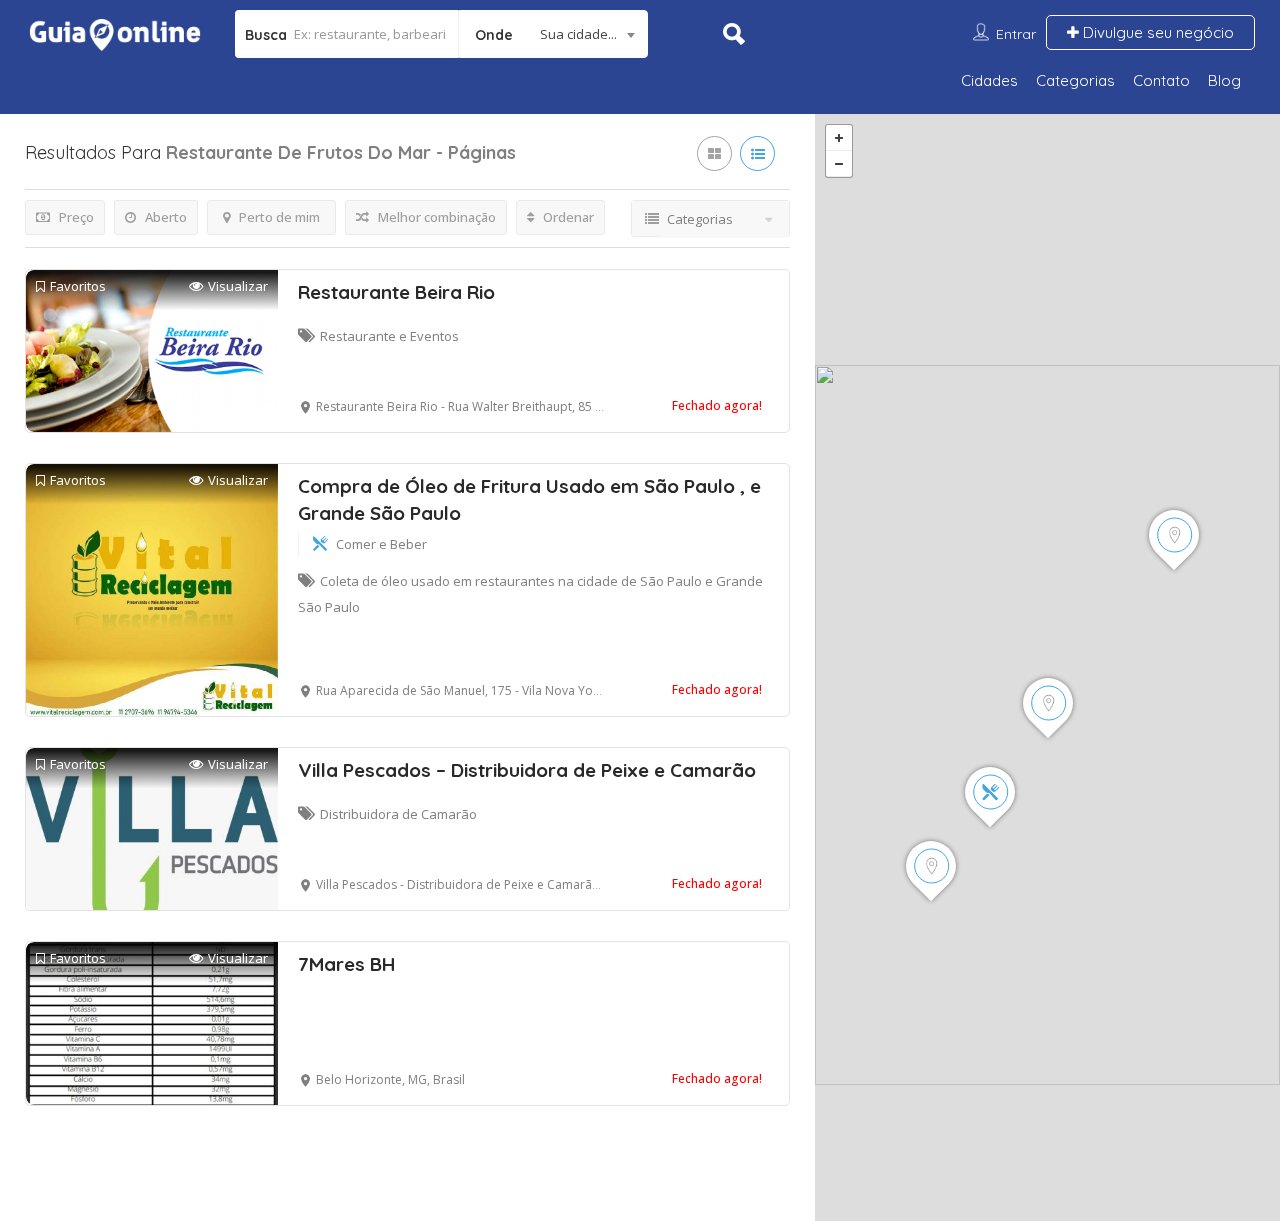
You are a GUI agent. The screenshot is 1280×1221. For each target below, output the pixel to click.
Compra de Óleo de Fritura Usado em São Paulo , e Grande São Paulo (529, 499)
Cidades (989, 80)
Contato (1161, 80)
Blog (1224, 80)
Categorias (1075, 80)
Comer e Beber (381, 544)
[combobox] (553, 34)
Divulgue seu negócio (1156, 32)
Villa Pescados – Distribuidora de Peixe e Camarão (527, 770)
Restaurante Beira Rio (396, 292)
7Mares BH (346, 964)
